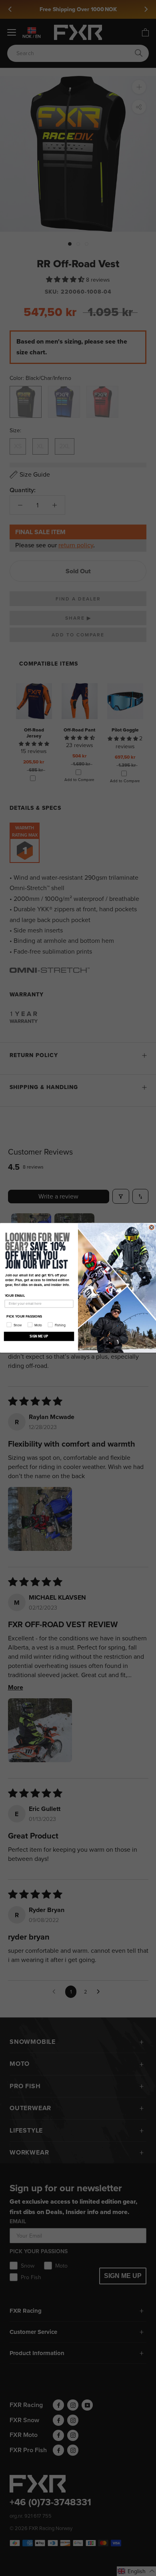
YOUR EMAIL (15, 1296)
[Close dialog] (152, 1227)
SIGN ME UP (39, 1336)
